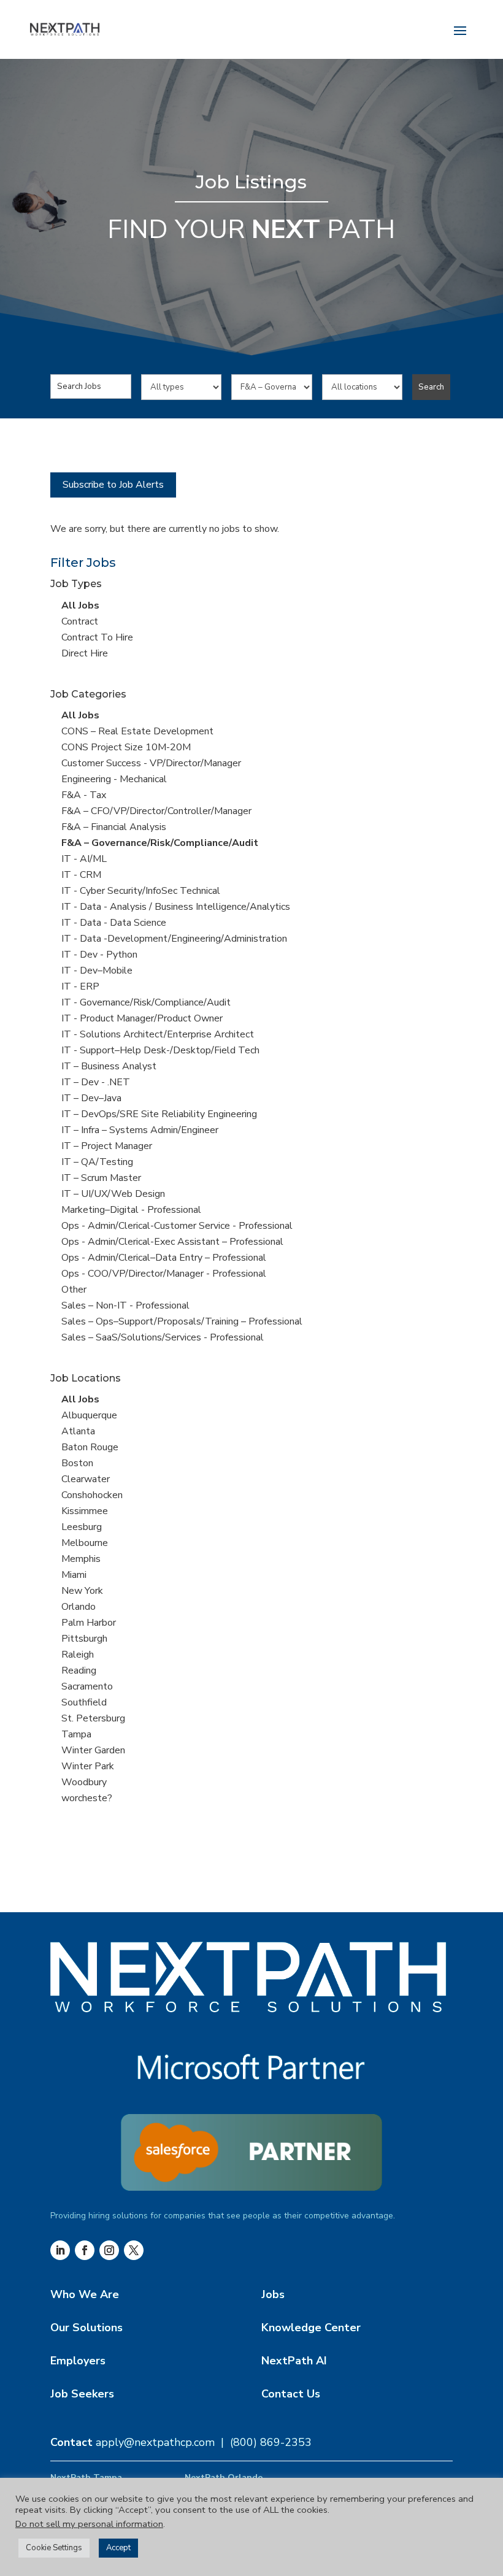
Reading (79, 1671)
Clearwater (86, 1479)
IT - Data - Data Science (114, 923)
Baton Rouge (90, 1447)
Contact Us (291, 2394)
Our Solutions (86, 2328)
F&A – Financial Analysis (114, 827)
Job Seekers (82, 2394)
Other (74, 1290)
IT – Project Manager (107, 1146)
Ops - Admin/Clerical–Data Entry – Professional (164, 1258)
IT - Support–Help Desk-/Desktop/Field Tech (160, 1050)
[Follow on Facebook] (85, 2250)
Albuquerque (89, 1415)
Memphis (81, 1559)
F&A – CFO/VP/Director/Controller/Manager (156, 811)
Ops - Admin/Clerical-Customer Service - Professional (177, 1226)
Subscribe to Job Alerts (113, 485)
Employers (78, 2361)
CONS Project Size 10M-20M (126, 747)
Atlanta (78, 1431)
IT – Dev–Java (91, 1098)
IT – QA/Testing (97, 1162)
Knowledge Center (311, 2328)
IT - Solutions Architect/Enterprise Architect (158, 1034)
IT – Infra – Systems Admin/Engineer (140, 1130)
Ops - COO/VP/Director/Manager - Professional (164, 1274)
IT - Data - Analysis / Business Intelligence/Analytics (176, 907)
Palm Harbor (89, 1623)
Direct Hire (85, 653)
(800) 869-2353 (271, 2442)
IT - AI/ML (84, 859)
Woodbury (84, 1782)
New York (82, 1591)
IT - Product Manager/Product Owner (142, 1018)
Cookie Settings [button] (54, 2548)
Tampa (76, 1734)
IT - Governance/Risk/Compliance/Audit (146, 1002)
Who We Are (85, 2294)
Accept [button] (118, 2548)
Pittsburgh (84, 1639)
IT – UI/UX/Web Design (113, 1194)
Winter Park (88, 1766)
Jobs (273, 2294)
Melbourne (85, 1543)
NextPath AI (294, 2361)
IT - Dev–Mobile (97, 971)
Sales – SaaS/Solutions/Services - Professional (163, 1337)
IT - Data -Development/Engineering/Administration (174, 939)
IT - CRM (81, 875)
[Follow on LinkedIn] (60, 2250)
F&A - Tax (84, 795)
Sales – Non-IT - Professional (125, 1305)
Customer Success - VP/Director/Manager (151, 763)
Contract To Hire (97, 637)
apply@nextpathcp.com (155, 2442)
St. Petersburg (93, 1718)
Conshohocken (92, 1495)
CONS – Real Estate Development (137, 731)
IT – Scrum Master (101, 1178)
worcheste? (87, 1798)
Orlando (79, 1607)
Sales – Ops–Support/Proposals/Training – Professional (182, 1321)
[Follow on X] (134, 2250)
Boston (77, 1463)
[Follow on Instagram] (109, 2250)
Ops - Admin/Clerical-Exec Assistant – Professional (172, 1242)
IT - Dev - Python (99, 955)
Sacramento (87, 1686)
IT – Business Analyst (109, 1066)
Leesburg (82, 1527)
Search (431, 387)
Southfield (84, 1702)
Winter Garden (93, 1750)
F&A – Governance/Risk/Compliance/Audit (160, 843)
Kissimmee (85, 1511)
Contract (80, 621)
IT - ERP (80, 986)
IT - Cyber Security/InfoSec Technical (141, 891)
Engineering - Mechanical (114, 779)
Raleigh (78, 1655)
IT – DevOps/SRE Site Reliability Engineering (159, 1114)
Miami (74, 1575)
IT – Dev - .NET (96, 1082)
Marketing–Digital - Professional (131, 1210)
